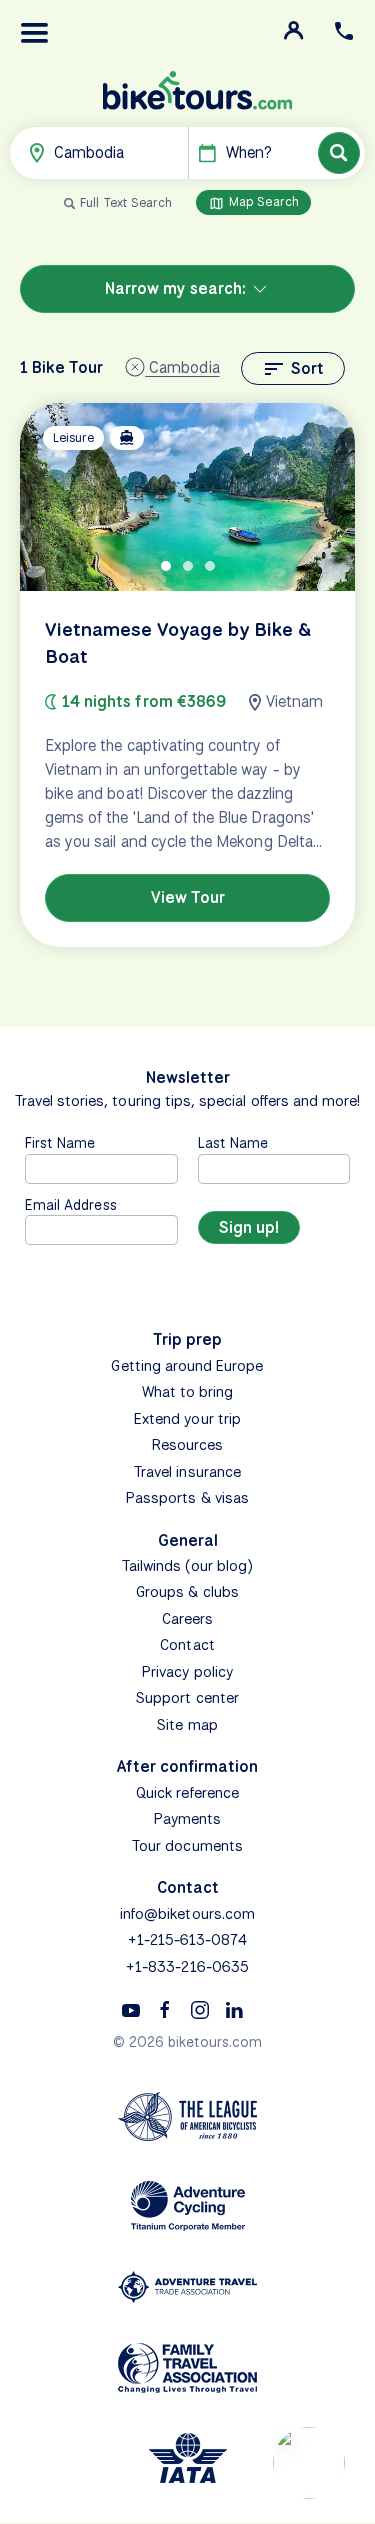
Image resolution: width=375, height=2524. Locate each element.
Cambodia (182, 367)
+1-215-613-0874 (188, 1940)
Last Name (233, 1142)
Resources (187, 1445)
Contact (187, 1645)
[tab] (166, 566)
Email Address (71, 1204)
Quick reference (187, 1793)
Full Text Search (126, 202)
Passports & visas (187, 1498)
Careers (187, 1619)
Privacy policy (187, 1672)
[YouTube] (131, 2009)
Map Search (262, 201)
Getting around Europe (187, 1366)
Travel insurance (187, 1472)
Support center (187, 1698)
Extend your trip (187, 1419)
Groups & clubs (187, 1592)
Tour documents (187, 1846)
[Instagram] (200, 2009)
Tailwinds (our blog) (188, 1566)
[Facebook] (165, 2009)
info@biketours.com (187, 1914)
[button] (35, 33)
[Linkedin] (234, 2009)
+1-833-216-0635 (187, 1967)
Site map (187, 1725)
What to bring (188, 1392)
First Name (60, 1142)
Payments (187, 1819)
